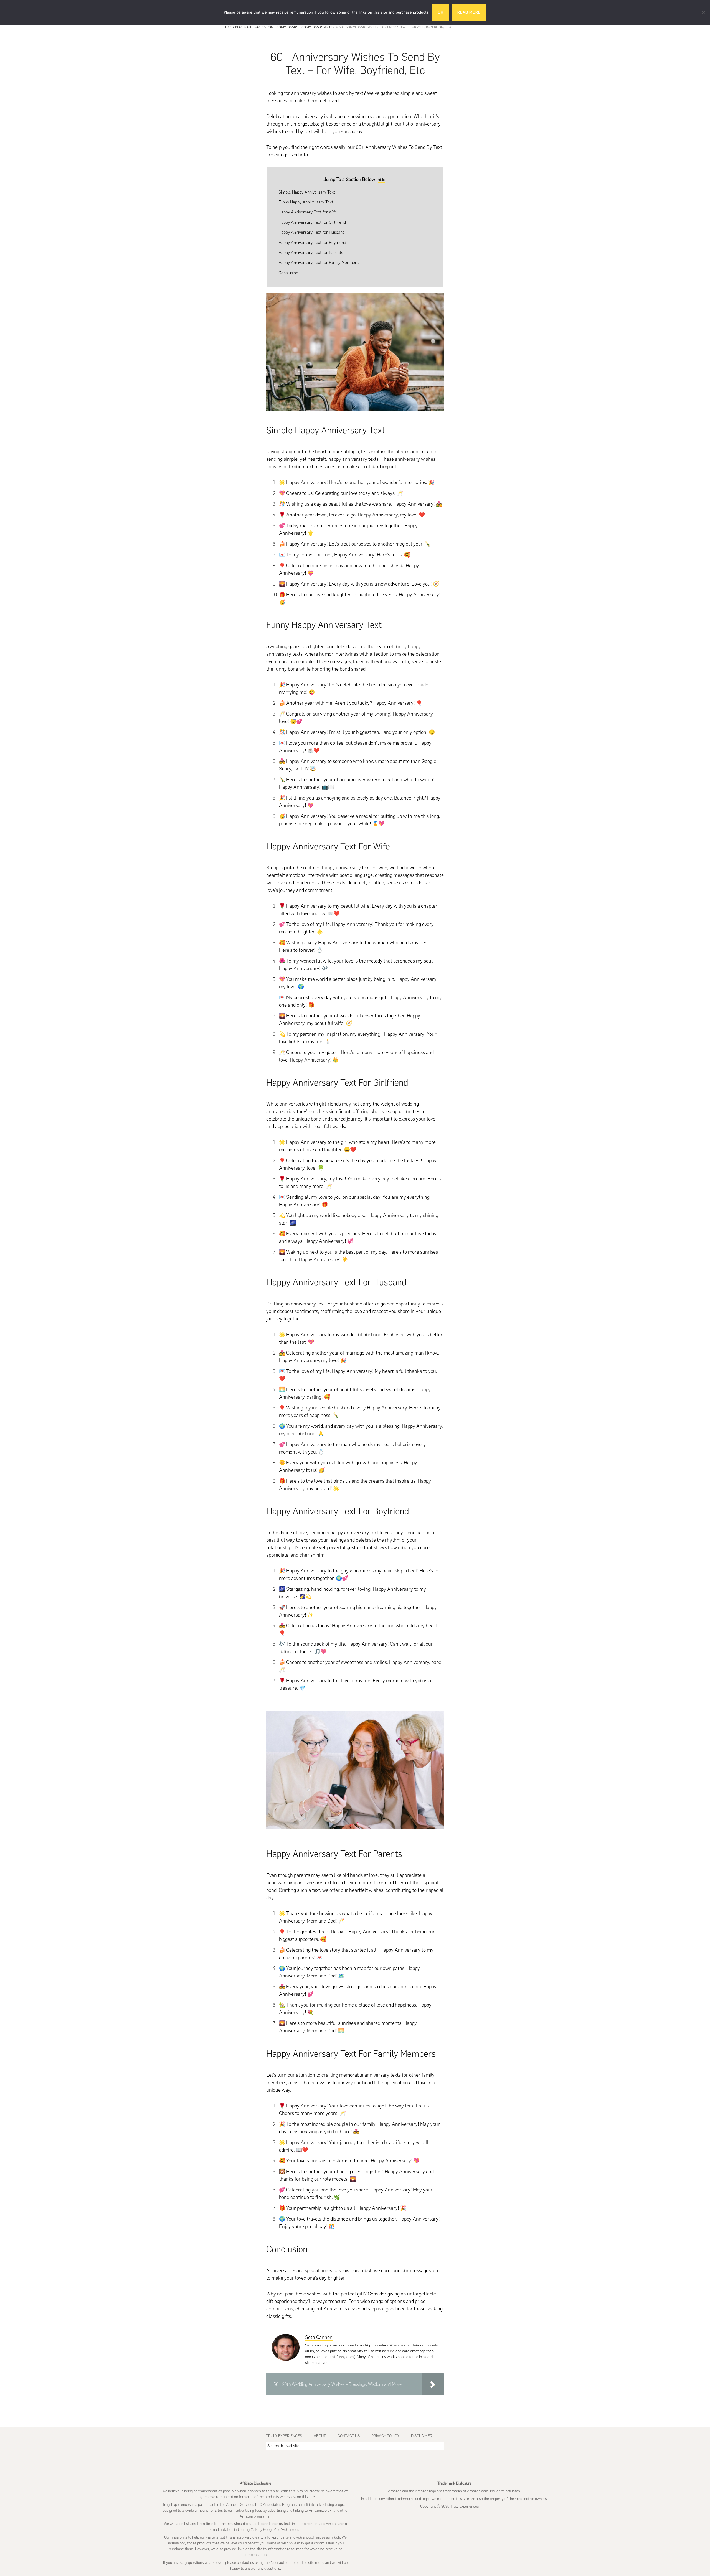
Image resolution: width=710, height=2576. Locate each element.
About (320, 2436)
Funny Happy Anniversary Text (306, 202)
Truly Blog (234, 27)
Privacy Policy (385, 2436)
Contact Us (349, 2436)
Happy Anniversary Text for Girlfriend (312, 222)
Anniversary (287, 27)
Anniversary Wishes (318, 27)
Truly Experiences (284, 2436)
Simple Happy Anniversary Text (307, 192)
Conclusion (288, 273)
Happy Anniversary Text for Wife (308, 212)
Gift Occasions (260, 27)
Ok (441, 12)
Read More (469, 12)
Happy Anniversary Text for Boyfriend (312, 242)
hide (381, 180)
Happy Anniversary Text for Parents (311, 252)
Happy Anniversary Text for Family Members (319, 262)
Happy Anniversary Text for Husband (312, 232)
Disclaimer (422, 2436)
